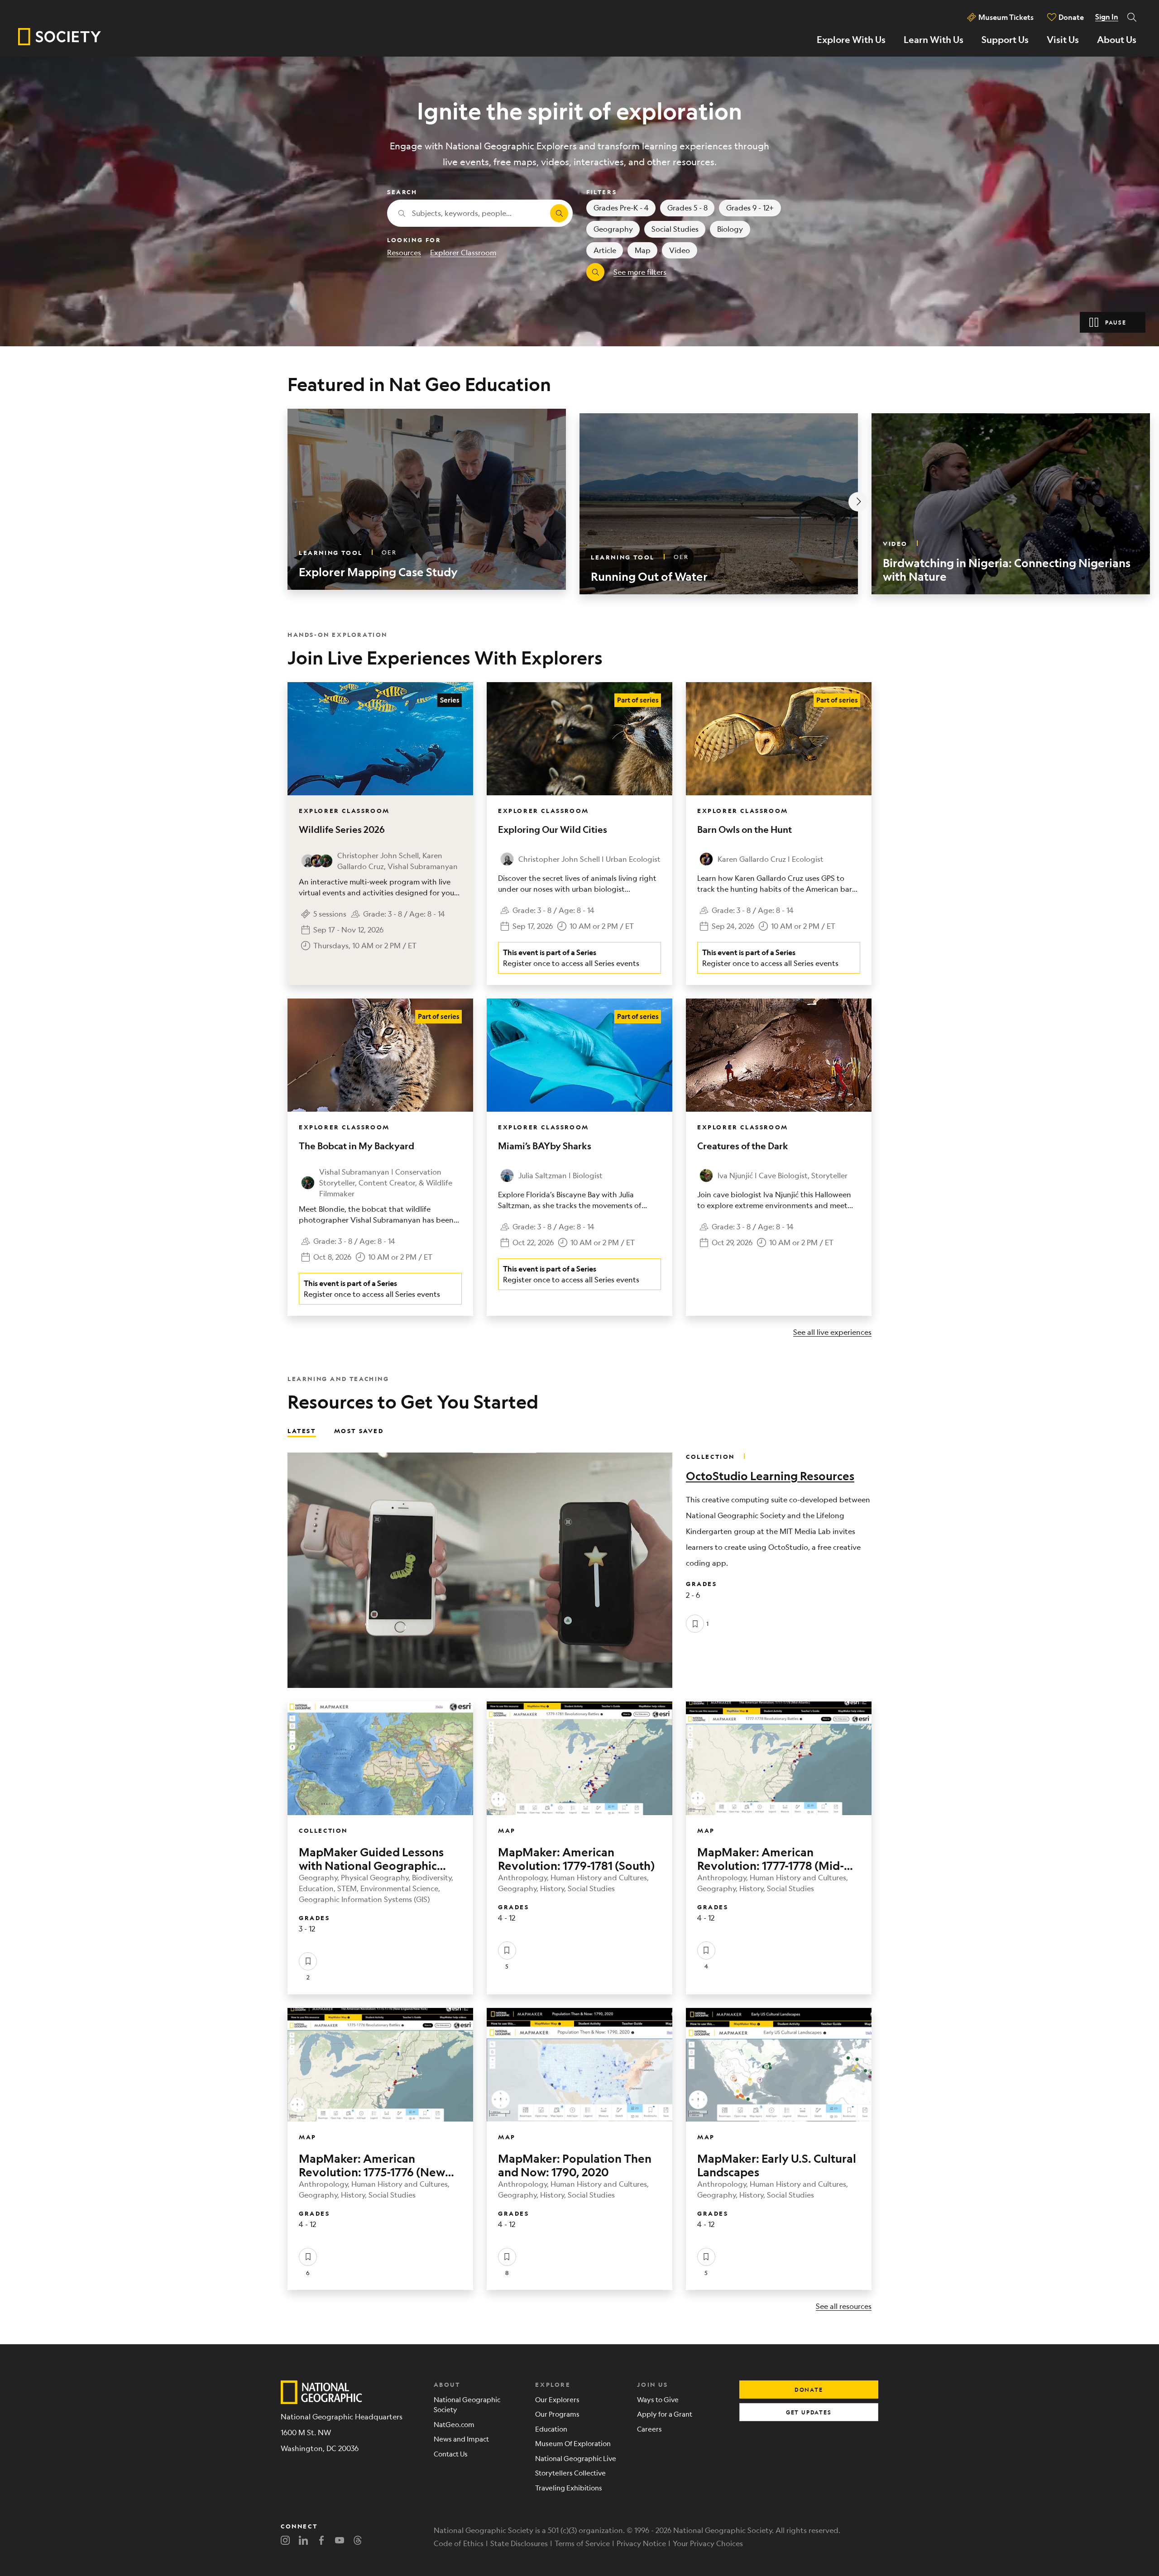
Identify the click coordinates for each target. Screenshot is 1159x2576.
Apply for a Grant (665, 2414)
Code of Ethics (459, 2543)
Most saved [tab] (359, 1430)
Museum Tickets (1006, 17)
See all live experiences (832, 1332)
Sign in (1107, 17)
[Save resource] (695, 1624)
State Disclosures (519, 2543)
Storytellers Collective (570, 2473)
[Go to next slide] (858, 502)
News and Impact (461, 2439)
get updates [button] (809, 2412)
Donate (1071, 17)
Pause (1116, 322)
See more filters (640, 272)
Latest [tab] (302, 1430)
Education (551, 2429)
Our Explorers (557, 2399)
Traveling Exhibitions (569, 2488)
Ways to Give (658, 2399)
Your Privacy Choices (708, 2543)
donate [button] (809, 2390)
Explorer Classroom (463, 252)
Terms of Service (582, 2543)
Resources (404, 252)
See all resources (844, 2306)
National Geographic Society (467, 2404)
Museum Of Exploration (573, 2443)
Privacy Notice (641, 2543)
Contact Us (451, 2454)
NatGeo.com (454, 2424)
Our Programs (557, 2414)
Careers (649, 2429)
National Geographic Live (576, 2458)
